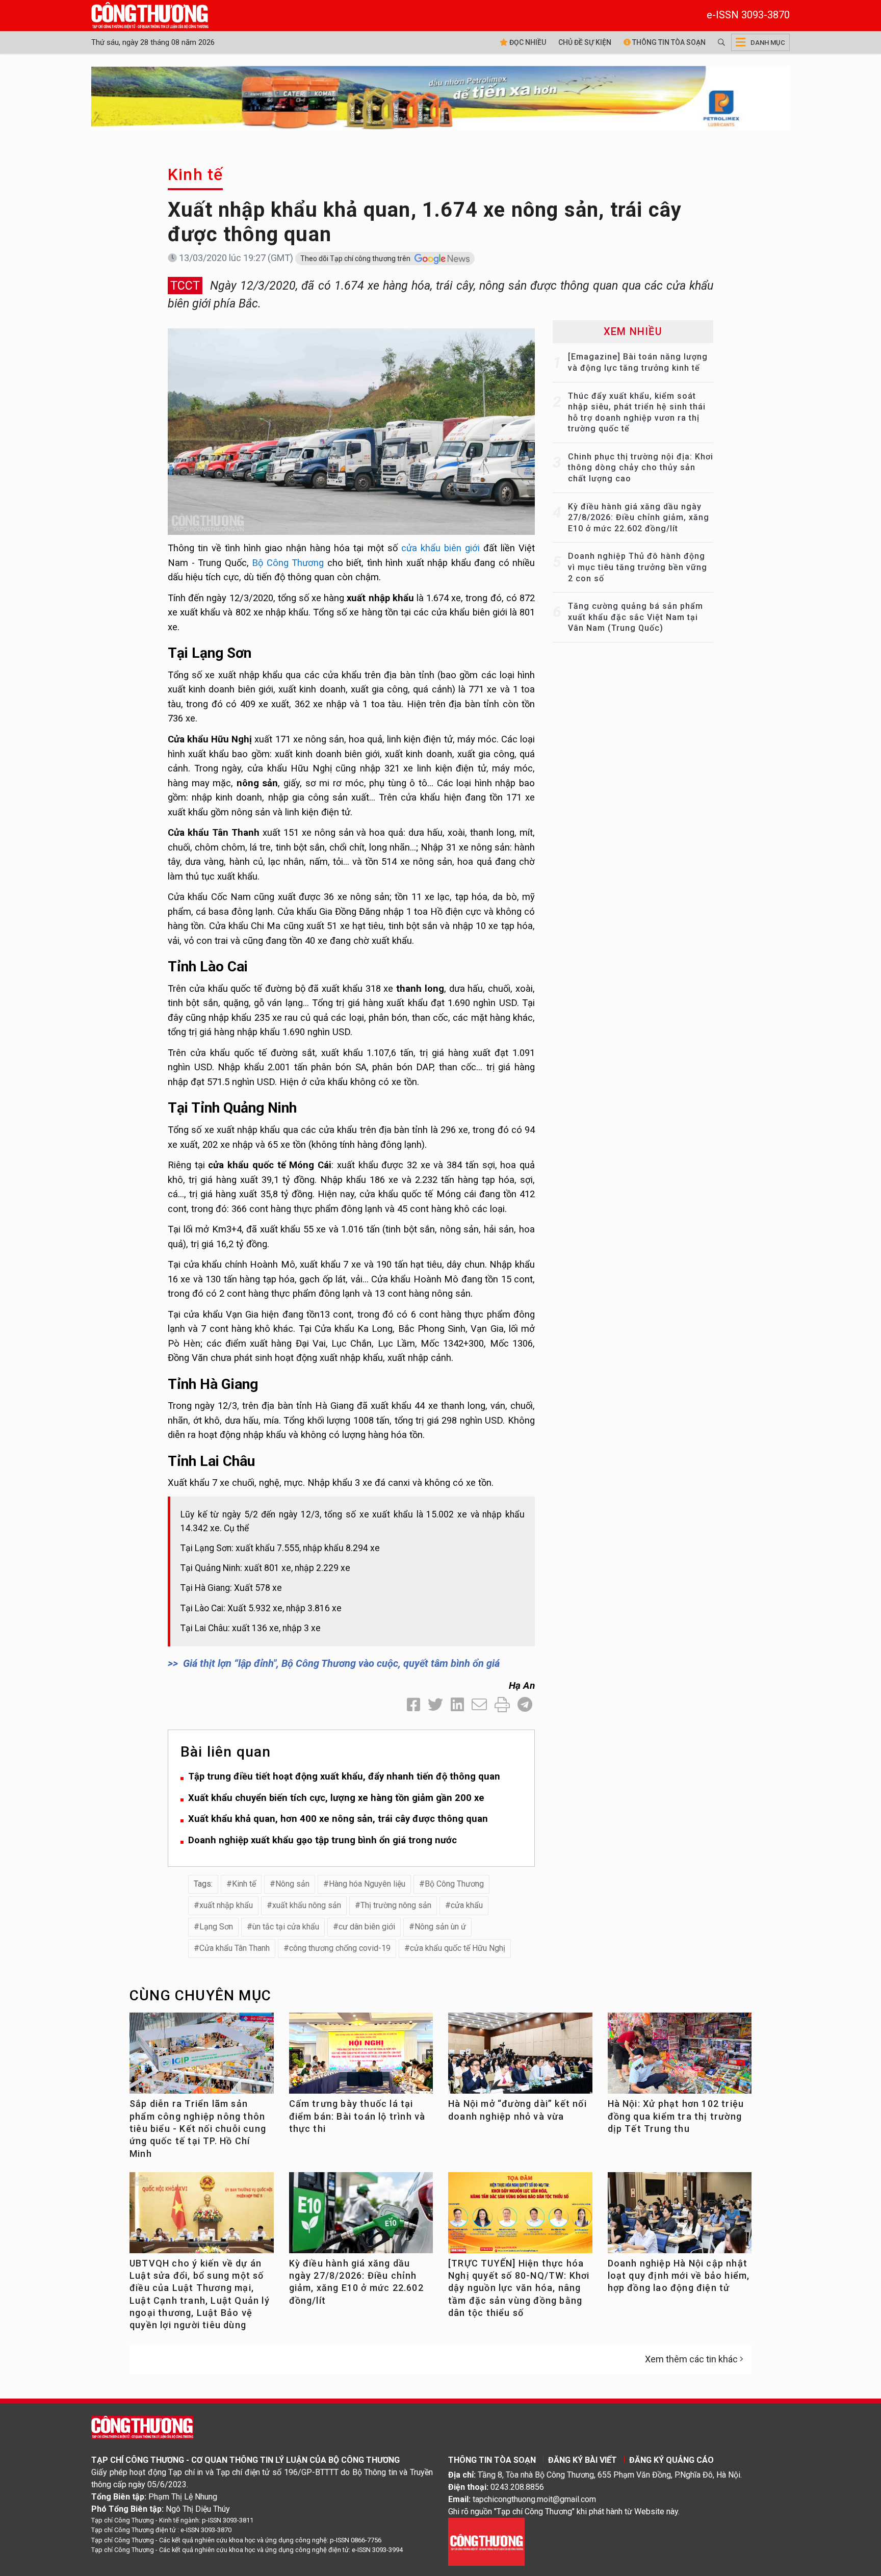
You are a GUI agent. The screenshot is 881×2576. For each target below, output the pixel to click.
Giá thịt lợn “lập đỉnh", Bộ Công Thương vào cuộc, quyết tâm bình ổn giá (341, 1663)
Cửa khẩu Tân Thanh (235, 1948)
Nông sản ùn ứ (440, 1927)
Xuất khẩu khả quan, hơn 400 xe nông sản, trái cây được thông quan (338, 1819)
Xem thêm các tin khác (691, 2359)
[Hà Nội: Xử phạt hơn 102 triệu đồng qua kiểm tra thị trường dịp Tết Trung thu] (680, 2057)
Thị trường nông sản (396, 1905)
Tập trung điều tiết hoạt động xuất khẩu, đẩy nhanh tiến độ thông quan (344, 1776)
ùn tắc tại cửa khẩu (286, 1927)
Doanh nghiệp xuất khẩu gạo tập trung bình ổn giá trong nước (322, 1840)
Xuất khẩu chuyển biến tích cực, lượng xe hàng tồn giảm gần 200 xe (336, 1798)
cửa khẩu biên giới (440, 548)
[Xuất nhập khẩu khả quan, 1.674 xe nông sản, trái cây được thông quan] (351, 431)
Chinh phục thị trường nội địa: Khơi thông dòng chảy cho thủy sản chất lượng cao (641, 468)
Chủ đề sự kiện (585, 42)
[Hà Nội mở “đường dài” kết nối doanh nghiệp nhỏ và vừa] (520, 2057)
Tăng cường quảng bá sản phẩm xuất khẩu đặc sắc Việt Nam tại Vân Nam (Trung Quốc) (636, 617)
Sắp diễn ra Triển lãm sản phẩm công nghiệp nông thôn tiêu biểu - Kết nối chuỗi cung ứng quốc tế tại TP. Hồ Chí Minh (198, 2128)
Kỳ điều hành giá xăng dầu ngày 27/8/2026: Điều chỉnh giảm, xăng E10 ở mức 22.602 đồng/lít (639, 518)
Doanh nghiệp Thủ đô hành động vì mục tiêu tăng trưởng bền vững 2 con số (638, 567)
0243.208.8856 (517, 2487)
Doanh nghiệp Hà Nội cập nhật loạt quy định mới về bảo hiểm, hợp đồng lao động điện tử (679, 2276)
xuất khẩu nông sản (307, 1905)
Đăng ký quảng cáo (671, 2460)
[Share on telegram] (525, 1705)
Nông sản (292, 1884)
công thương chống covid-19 (340, 1948)
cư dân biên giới (367, 1927)
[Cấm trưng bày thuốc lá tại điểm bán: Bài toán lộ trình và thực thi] (361, 2057)
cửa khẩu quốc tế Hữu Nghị (458, 1948)
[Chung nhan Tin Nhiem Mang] (486, 2541)
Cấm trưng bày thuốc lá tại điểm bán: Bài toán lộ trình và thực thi (357, 2116)
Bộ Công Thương (288, 563)
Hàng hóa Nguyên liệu (367, 1884)
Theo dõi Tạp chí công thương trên (356, 259)
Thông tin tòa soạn (668, 42)
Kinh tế (195, 174)
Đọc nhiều (527, 42)
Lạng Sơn (216, 1927)
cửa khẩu (467, 1905)
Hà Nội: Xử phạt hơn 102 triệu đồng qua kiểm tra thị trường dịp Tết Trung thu (676, 2116)
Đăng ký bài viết (582, 2460)
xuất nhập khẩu (226, 1905)
